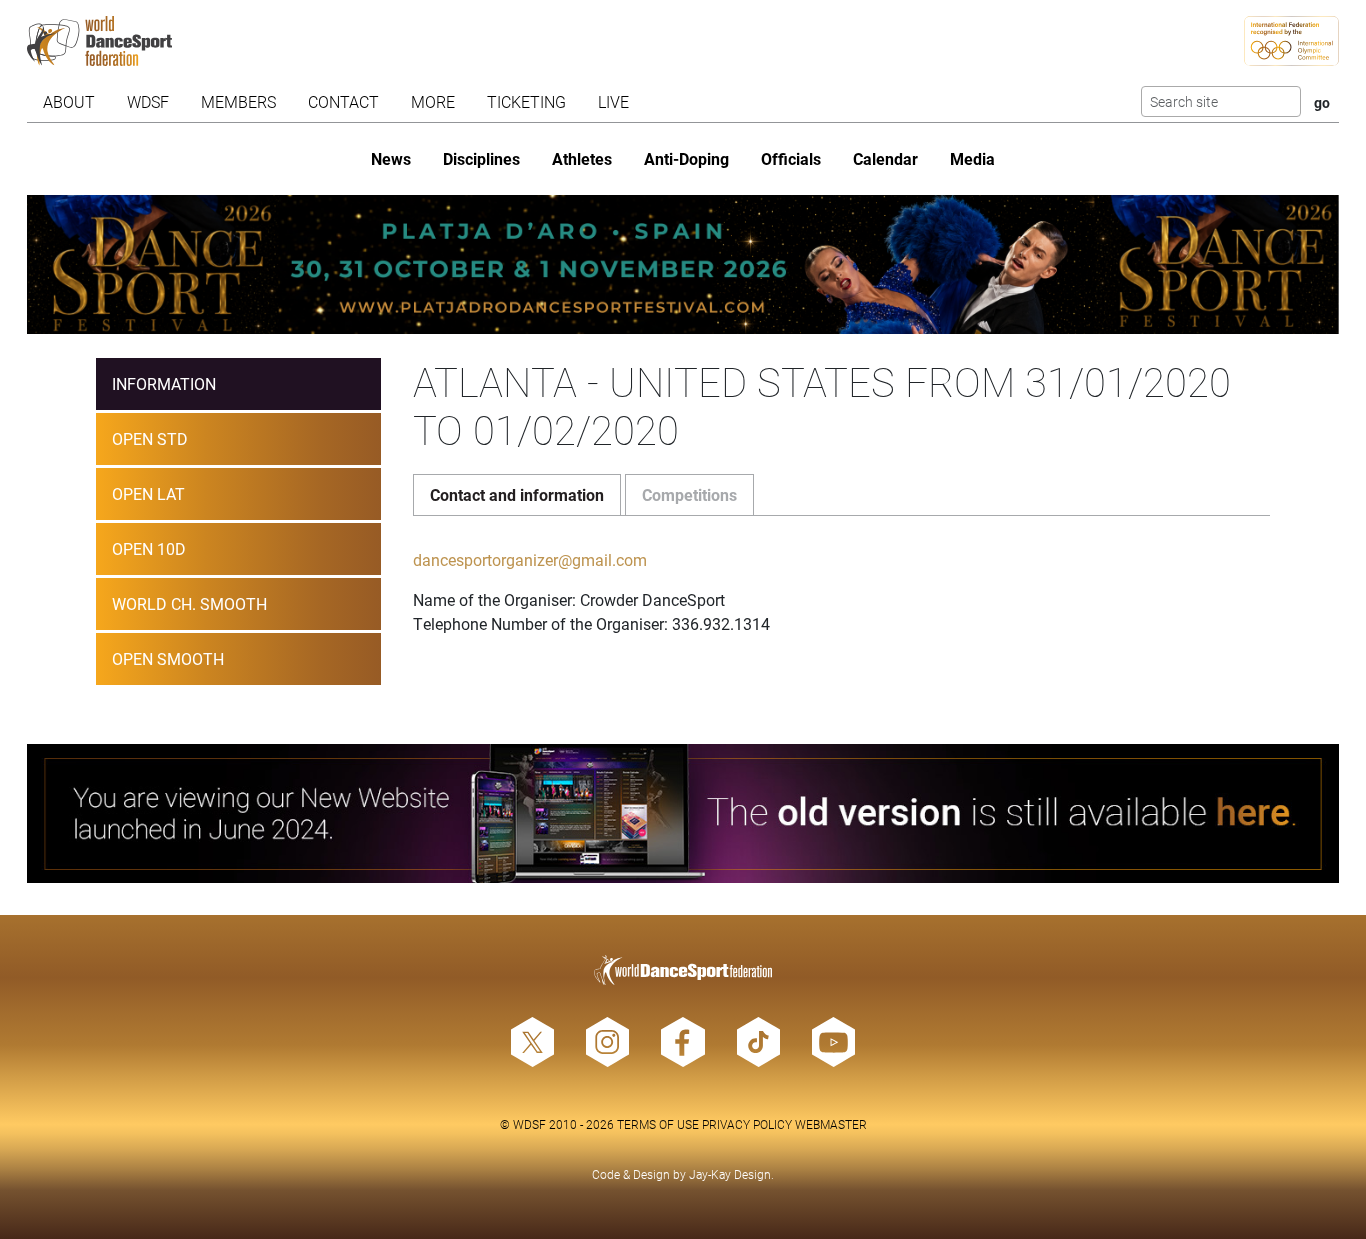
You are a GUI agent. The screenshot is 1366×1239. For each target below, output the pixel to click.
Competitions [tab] (689, 494)
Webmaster (831, 1124)
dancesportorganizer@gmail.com (530, 559)
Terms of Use (658, 1124)
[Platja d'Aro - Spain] (682, 264)
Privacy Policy (747, 1124)
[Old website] (682, 813)
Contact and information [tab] (517, 494)
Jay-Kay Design (730, 1174)
